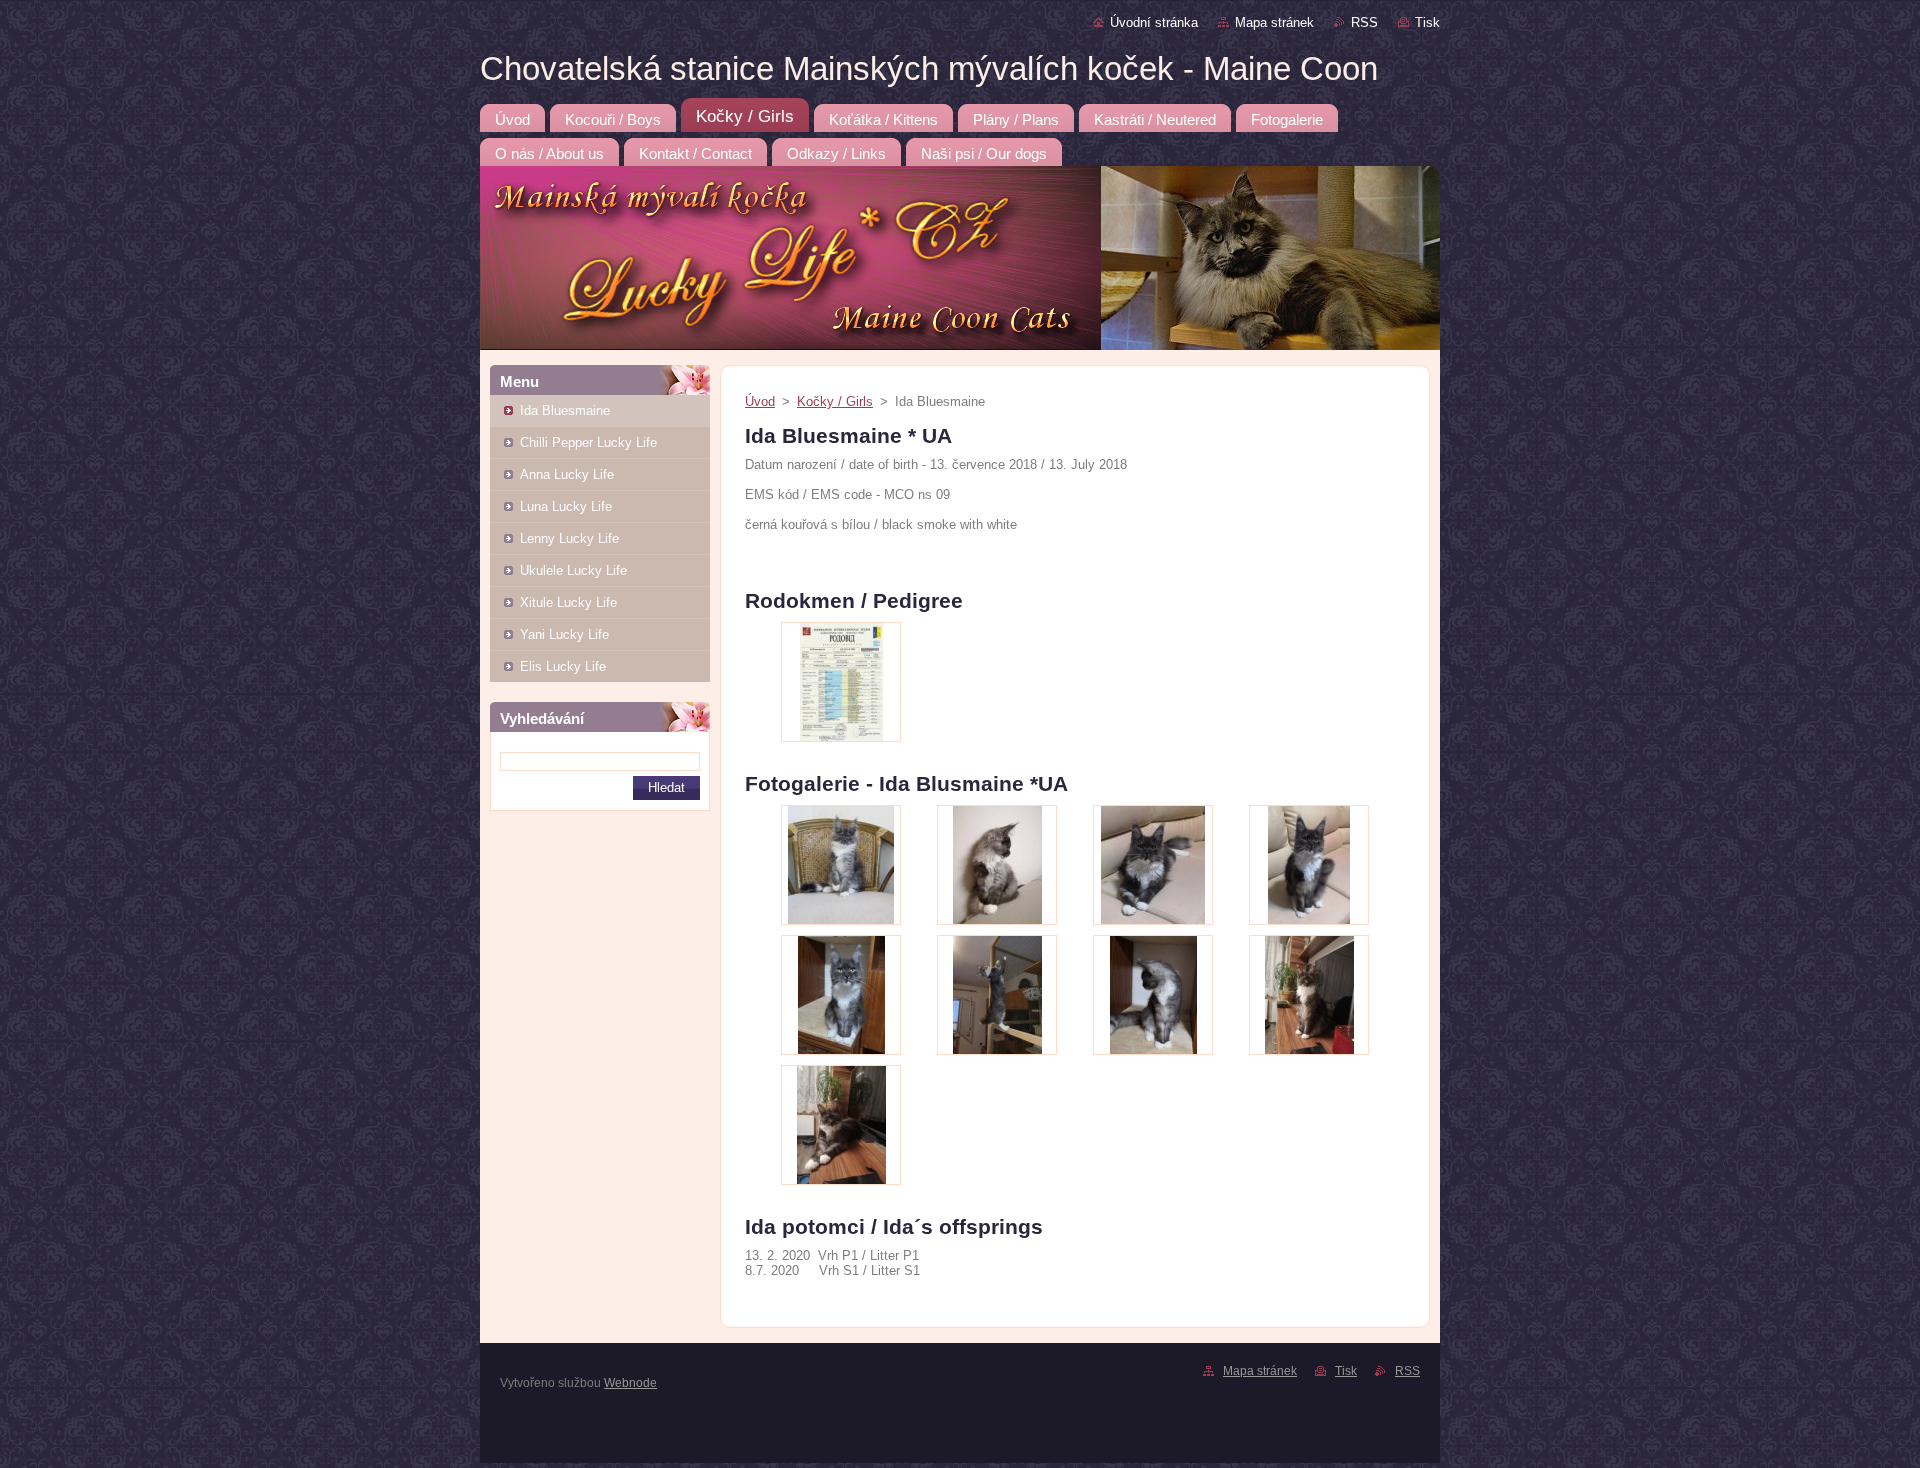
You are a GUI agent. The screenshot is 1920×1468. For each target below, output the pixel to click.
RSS (1364, 22)
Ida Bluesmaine (565, 410)
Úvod (760, 401)
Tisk (1427, 22)
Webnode (630, 1383)
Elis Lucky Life (563, 666)
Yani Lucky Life (564, 634)
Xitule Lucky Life (568, 602)
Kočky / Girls (835, 401)
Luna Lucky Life (566, 506)
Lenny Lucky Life (569, 538)
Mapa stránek (1274, 22)
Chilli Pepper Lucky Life (588, 442)
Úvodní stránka (1154, 22)
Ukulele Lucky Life (573, 570)
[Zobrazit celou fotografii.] (841, 682)
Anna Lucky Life (567, 474)
